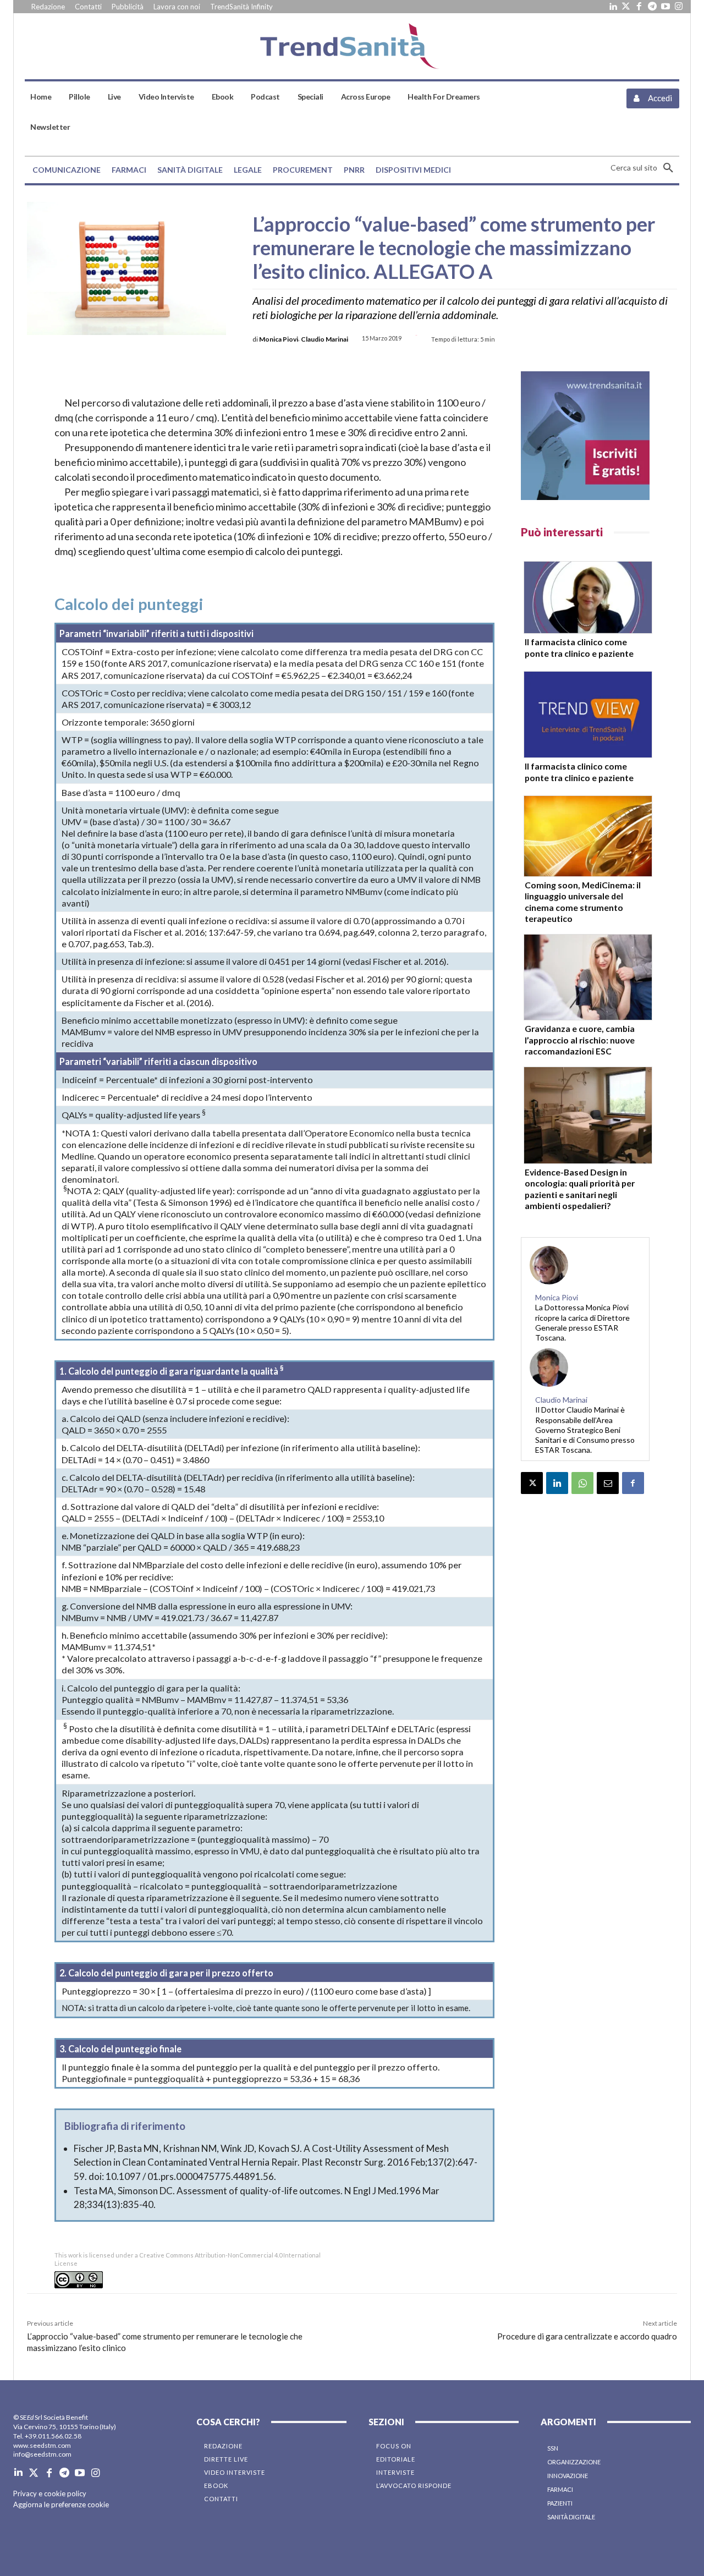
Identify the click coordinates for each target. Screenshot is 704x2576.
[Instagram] (679, 7)
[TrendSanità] (352, 46)
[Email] (608, 1483)
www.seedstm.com (42, 2445)
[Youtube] (665, 7)
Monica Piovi (279, 339)
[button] (645, 168)
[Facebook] (639, 7)
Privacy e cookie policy (50, 2493)
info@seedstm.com (42, 2454)
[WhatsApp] (582, 1483)
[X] (532, 1483)
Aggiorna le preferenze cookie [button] (61, 2504)
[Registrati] (585, 436)
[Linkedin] (613, 7)
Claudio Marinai (324, 339)
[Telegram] (652, 7)
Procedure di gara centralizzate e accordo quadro (587, 2336)
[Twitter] (626, 7)
